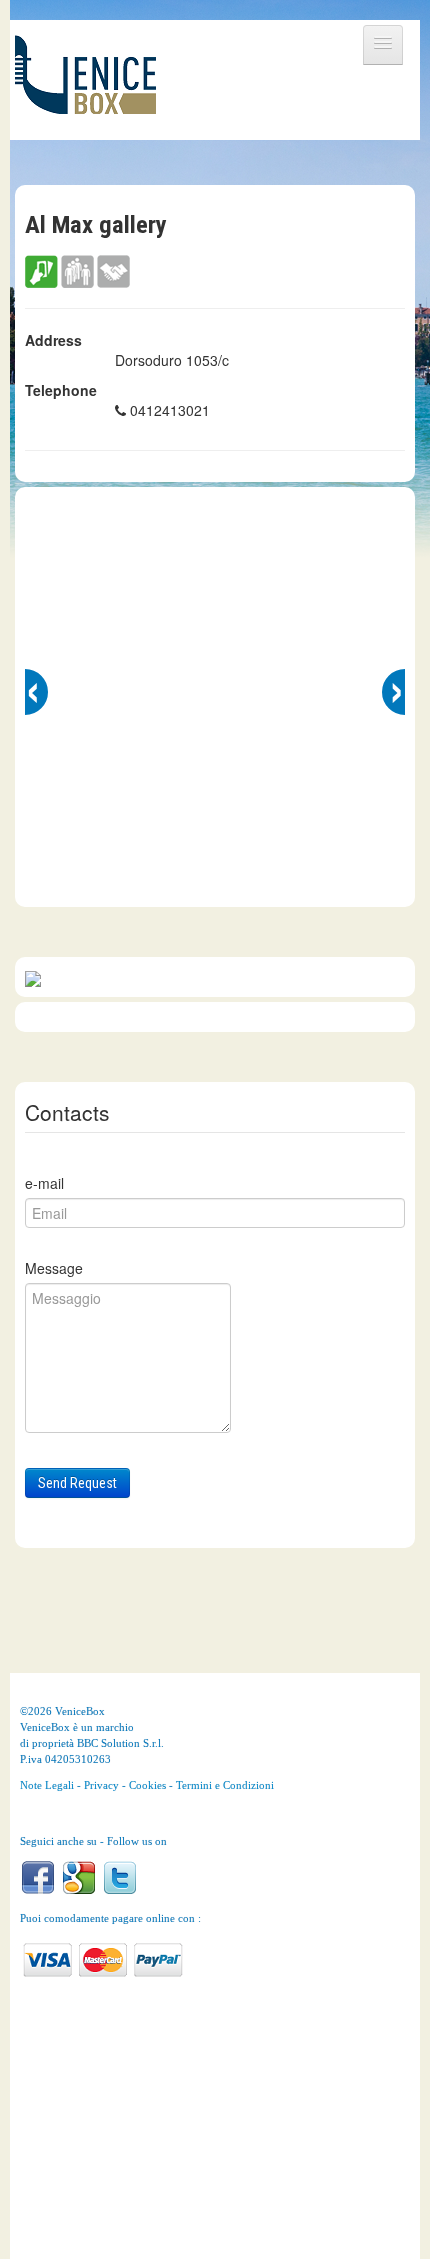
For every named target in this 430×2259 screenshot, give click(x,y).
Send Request (77, 1483)
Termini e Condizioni (225, 1785)
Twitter (120, 1877)
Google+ (79, 1877)
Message (54, 1268)
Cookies (147, 1785)
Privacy (101, 1785)
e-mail (44, 1183)
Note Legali (47, 1785)
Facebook (38, 1877)
